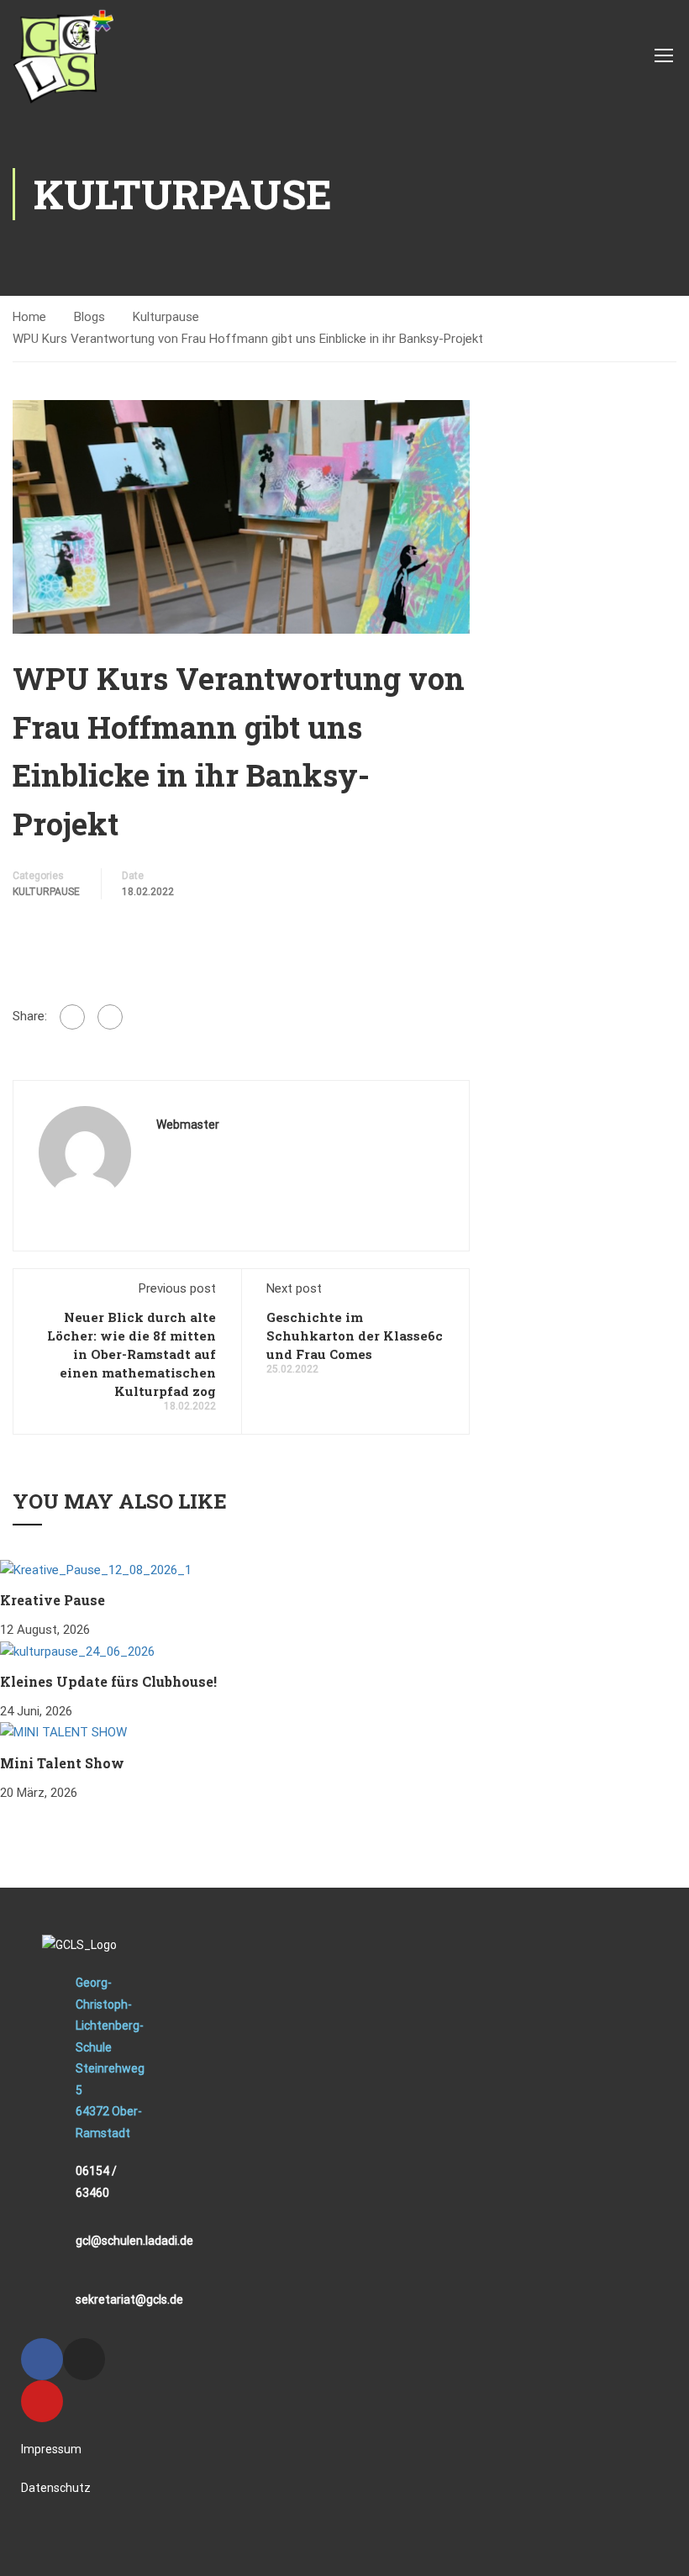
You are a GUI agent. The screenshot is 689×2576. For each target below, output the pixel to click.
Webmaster (188, 1125)
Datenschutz (56, 2488)
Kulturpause (166, 317)
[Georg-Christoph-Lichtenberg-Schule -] (63, 55)
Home (29, 317)
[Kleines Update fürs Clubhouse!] (77, 1651)
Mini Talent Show (62, 1763)
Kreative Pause (53, 1600)
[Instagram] (84, 2359)
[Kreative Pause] (96, 1569)
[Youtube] (42, 2401)
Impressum (51, 2449)
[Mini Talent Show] (63, 1732)
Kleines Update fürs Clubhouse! (108, 1681)
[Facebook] (72, 1017)
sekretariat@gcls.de (129, 2299)
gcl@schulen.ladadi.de (134, 2241)
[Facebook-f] (42, 2359)
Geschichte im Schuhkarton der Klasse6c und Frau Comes (355, 1335)
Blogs (89, 317)
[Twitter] (110, 1017)
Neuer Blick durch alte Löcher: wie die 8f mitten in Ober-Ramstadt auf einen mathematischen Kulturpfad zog (131, 1354)
